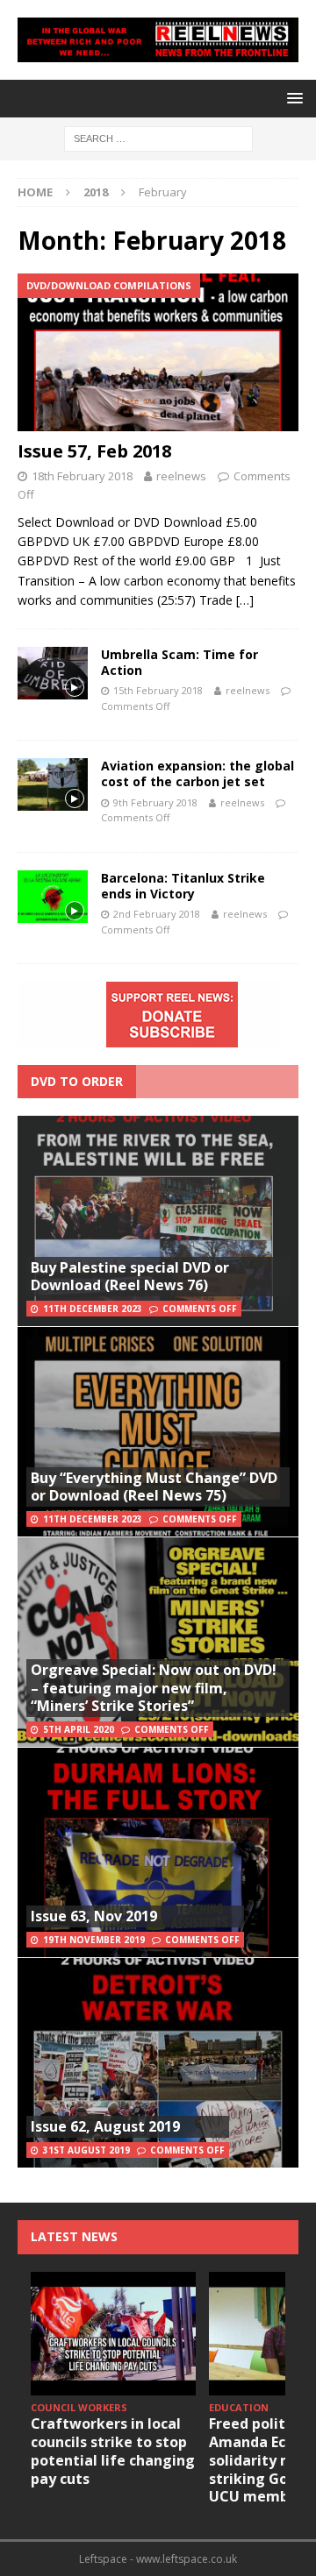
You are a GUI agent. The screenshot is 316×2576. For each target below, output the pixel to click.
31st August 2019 (86, 2150)
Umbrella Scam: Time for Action (180, 662)
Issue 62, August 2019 (105, 2126)
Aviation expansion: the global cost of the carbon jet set (197, 774)
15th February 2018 (158, 690)
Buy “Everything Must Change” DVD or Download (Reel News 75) (154, 1487)
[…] (245, 600)
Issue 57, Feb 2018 (94, 451)
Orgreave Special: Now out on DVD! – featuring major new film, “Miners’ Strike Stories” (154, 1688)
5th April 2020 (79, 1729)
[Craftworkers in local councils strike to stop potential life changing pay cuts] (113, 2334)
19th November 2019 (94, 1940)
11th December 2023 (93, 1309)
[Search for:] (158, 137)
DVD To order (77, 1081)
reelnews (181, 476)
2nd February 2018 (157, 914)
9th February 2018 (155, 802)
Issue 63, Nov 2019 (94, 1916)
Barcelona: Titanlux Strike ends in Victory (183, 886)
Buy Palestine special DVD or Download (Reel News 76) (130, 1277)
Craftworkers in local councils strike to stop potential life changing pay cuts (113, 2451)
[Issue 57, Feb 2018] (158, 352)
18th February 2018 (82, 476)
